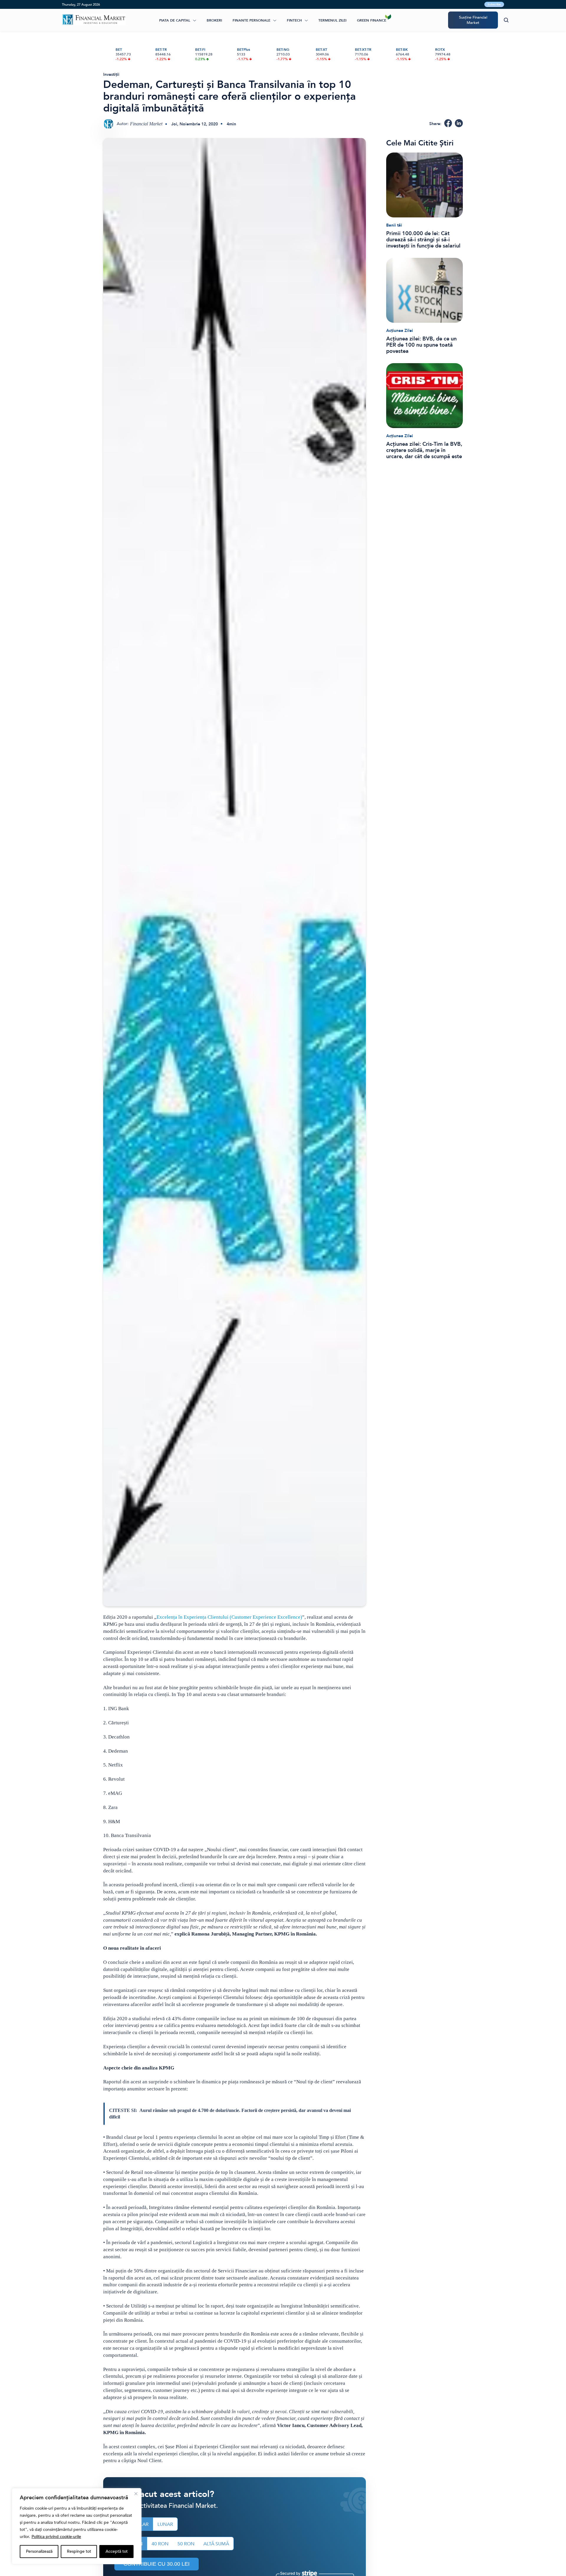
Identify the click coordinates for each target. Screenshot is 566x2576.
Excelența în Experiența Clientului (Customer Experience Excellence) (229, 1617)
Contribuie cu (157, 2564)
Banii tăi (394, 225)
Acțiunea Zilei (400, 331)
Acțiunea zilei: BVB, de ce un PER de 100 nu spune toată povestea (421, 345)
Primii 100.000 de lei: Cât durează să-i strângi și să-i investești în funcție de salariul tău (423, 240)
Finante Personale (251, 20)
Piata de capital (175, 20)
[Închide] (136, 2494)
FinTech (294, 20)
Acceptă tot (117, 2551)
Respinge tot (79, 2551)
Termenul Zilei (332, 20)
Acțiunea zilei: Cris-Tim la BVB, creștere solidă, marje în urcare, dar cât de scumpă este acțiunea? (424, 450)
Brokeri (214, 20)
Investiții (111, 74)
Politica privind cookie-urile (56, 2537)
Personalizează (39, 2551)
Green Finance (372, 20)
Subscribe (494, 4)
